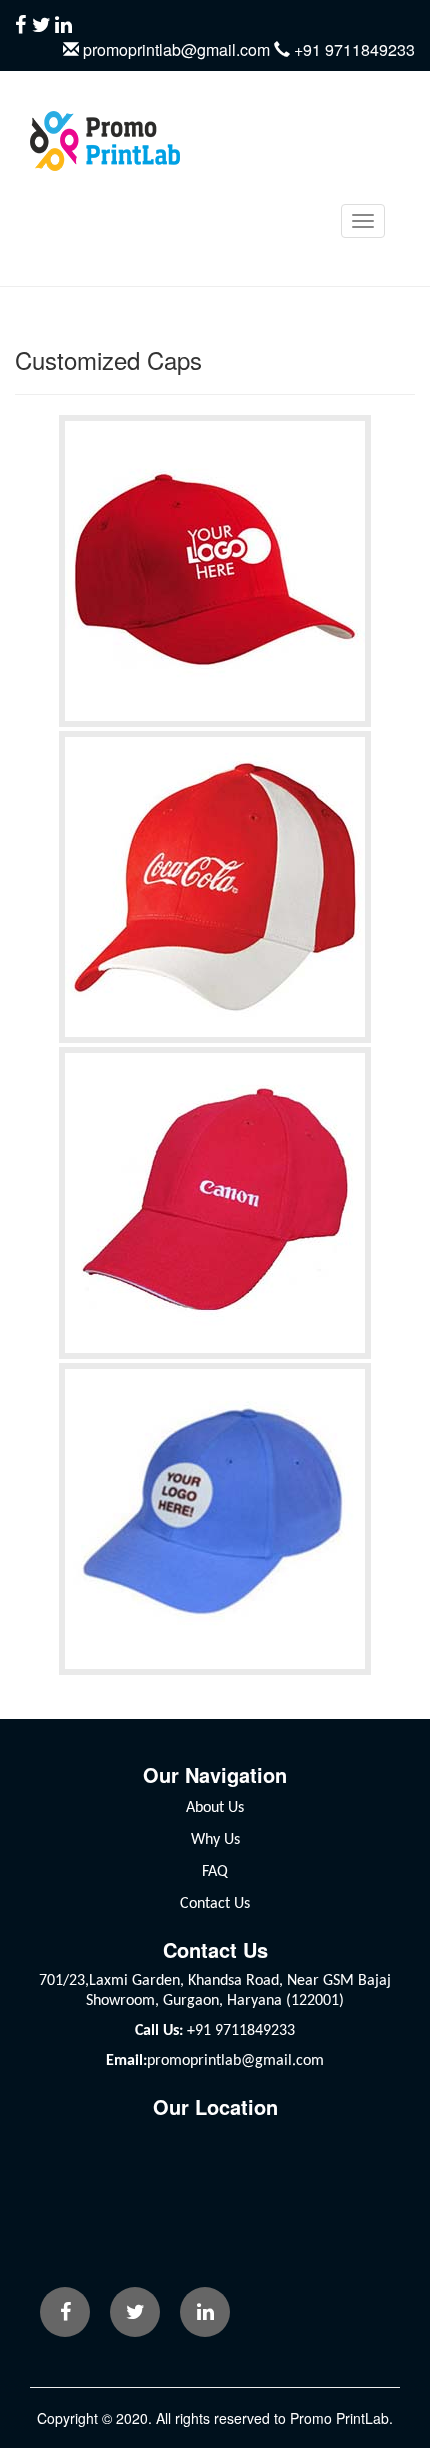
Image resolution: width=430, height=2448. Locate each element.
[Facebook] (65, 2312)
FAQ (215, 1872)
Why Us (215, 1840)
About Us (215, 1808)
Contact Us (215, 1904)
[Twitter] (135, 2312)
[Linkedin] (205, 2312)
